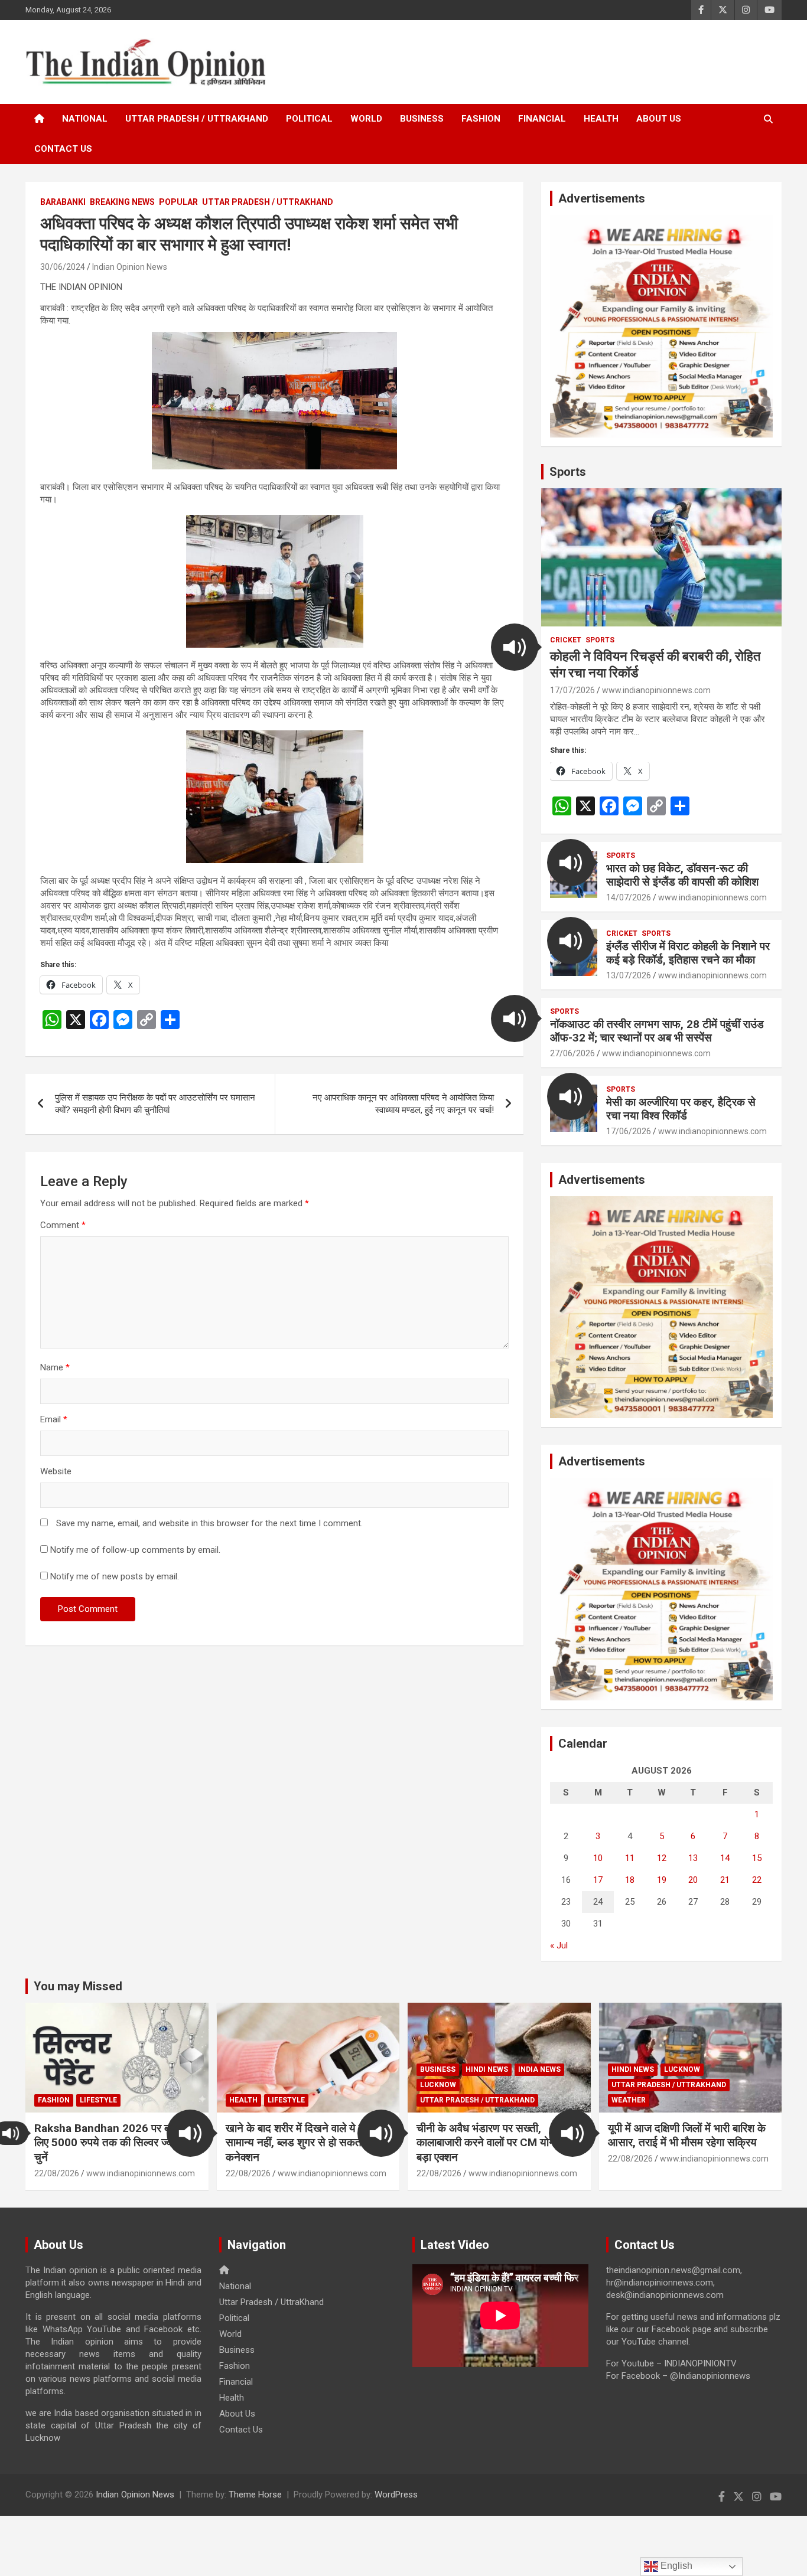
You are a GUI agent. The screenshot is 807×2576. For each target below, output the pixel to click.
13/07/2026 (629, 975)
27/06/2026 (572, 1053)
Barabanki (63, 202)
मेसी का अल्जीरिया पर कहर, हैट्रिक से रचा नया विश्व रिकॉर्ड (681, 1109)
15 (757, 1858)
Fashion (481, 119)
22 (757, 1880)
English (675, 2566)
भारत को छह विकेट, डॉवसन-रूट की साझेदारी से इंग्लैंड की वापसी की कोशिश (682, 875)
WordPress (396, 2495)
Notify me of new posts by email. (115, 1576)
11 (630, 1858)
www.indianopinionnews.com (656, 690)
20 (693, 1880)
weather (629, 2100)
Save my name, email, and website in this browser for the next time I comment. (209, 1523)
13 (693, 1858)
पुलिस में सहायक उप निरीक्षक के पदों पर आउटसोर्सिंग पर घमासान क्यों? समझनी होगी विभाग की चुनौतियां (155, 1104)
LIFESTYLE (98, 2100)
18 (630, 1880)
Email (54, 1419)
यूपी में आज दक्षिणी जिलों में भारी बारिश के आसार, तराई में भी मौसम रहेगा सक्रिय (687, 2136)
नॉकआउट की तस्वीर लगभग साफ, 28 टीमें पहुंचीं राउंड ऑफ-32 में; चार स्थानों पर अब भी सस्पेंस (657, 1031)
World (366, 119)
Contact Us (63, 149)
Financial (542, 119)
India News (539, 2069)
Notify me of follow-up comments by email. (135, 1550)
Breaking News (122, 202)
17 (598, 1880)
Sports (568, 472)
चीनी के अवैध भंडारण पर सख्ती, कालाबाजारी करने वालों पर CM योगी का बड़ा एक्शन (494, 2143)
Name (55, 1367)
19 (662, 1880)
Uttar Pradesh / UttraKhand (197, 119)
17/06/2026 (629, 1131)
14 (725, 1858)
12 (662, 1858)
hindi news (487, 2069)
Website (56, 1471)
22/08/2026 (57, 2173)
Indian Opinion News (130, 267)
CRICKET (566, 640)
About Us (659, 119)
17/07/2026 (572, 690)
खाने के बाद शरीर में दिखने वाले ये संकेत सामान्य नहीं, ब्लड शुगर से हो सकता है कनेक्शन (303, 2143)
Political (309, 119)
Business (422, 119)
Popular (178, 202)
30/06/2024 (63, 267)
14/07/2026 (629, 897)
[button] (515, 647)
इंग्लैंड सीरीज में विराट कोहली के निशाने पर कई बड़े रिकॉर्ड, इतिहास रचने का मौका (688, 953)
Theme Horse (255, 2495)
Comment (63, 1225)
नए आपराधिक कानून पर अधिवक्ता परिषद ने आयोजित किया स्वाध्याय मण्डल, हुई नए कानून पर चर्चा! (403, 1104)
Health (601, 119)
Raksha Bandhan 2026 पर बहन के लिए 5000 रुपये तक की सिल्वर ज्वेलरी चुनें (113, 2143)
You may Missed (78, 1986)
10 (598, 1858)
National (85, 119)
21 (725, 1880)
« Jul (559, 1945)
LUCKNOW (438, 2085)
